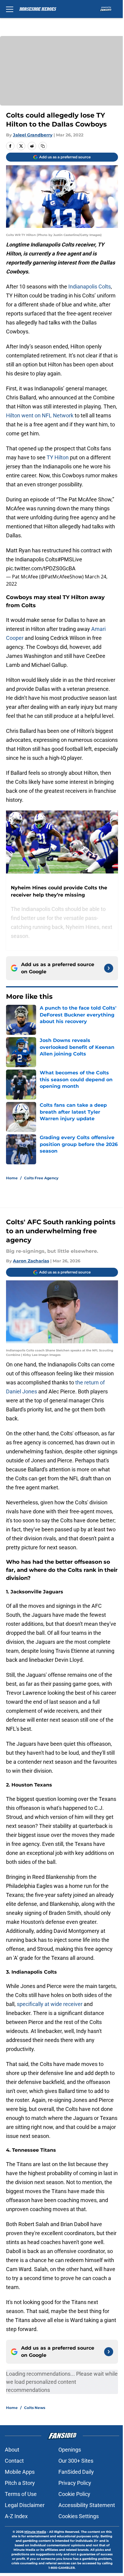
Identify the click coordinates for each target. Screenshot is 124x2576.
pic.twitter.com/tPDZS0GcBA (41, 568)
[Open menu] (10, 9)
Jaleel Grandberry (33, 135)
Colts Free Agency (41, 1178)
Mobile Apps (20, 2472)
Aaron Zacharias (31, 1261)
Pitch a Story (20, 2483)
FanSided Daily (76, 2472)
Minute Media (35, 2532)
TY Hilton (58, 457)
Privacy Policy (75, 2483)
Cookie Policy (74, 2494)
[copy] (43, 146)
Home (12, 1178)
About (12, 2450)
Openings (70, 2450)
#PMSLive (70, 559)
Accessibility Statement (87, 2505)
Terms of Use (21, 2494)
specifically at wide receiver (50, 2004)
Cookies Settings (79, 2516)
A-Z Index (16, 2516)
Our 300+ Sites (76, 2461)
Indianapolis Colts (90, 287)
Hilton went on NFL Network (40, 415)
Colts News (35, 2408)
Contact (14, 2461)
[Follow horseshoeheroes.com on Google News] (109, 968)
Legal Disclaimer (25, 2505)
